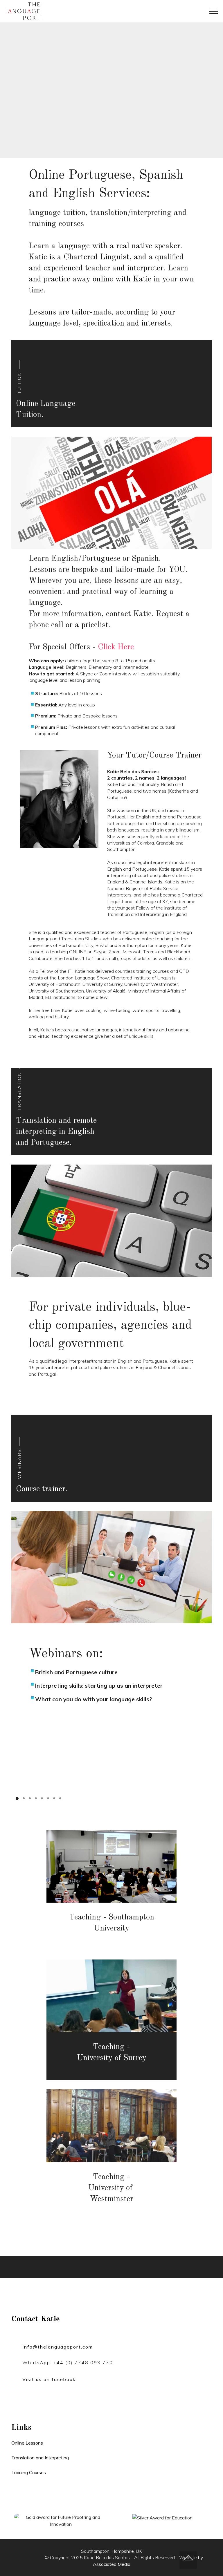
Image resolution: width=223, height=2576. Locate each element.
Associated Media (112, 2564)
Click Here (116, 647)
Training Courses (29, 2472)
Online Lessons (27, 2443)
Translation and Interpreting (40, 2458)
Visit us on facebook (49, 2379)
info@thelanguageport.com (58, 2347)
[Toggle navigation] (214, 11)
